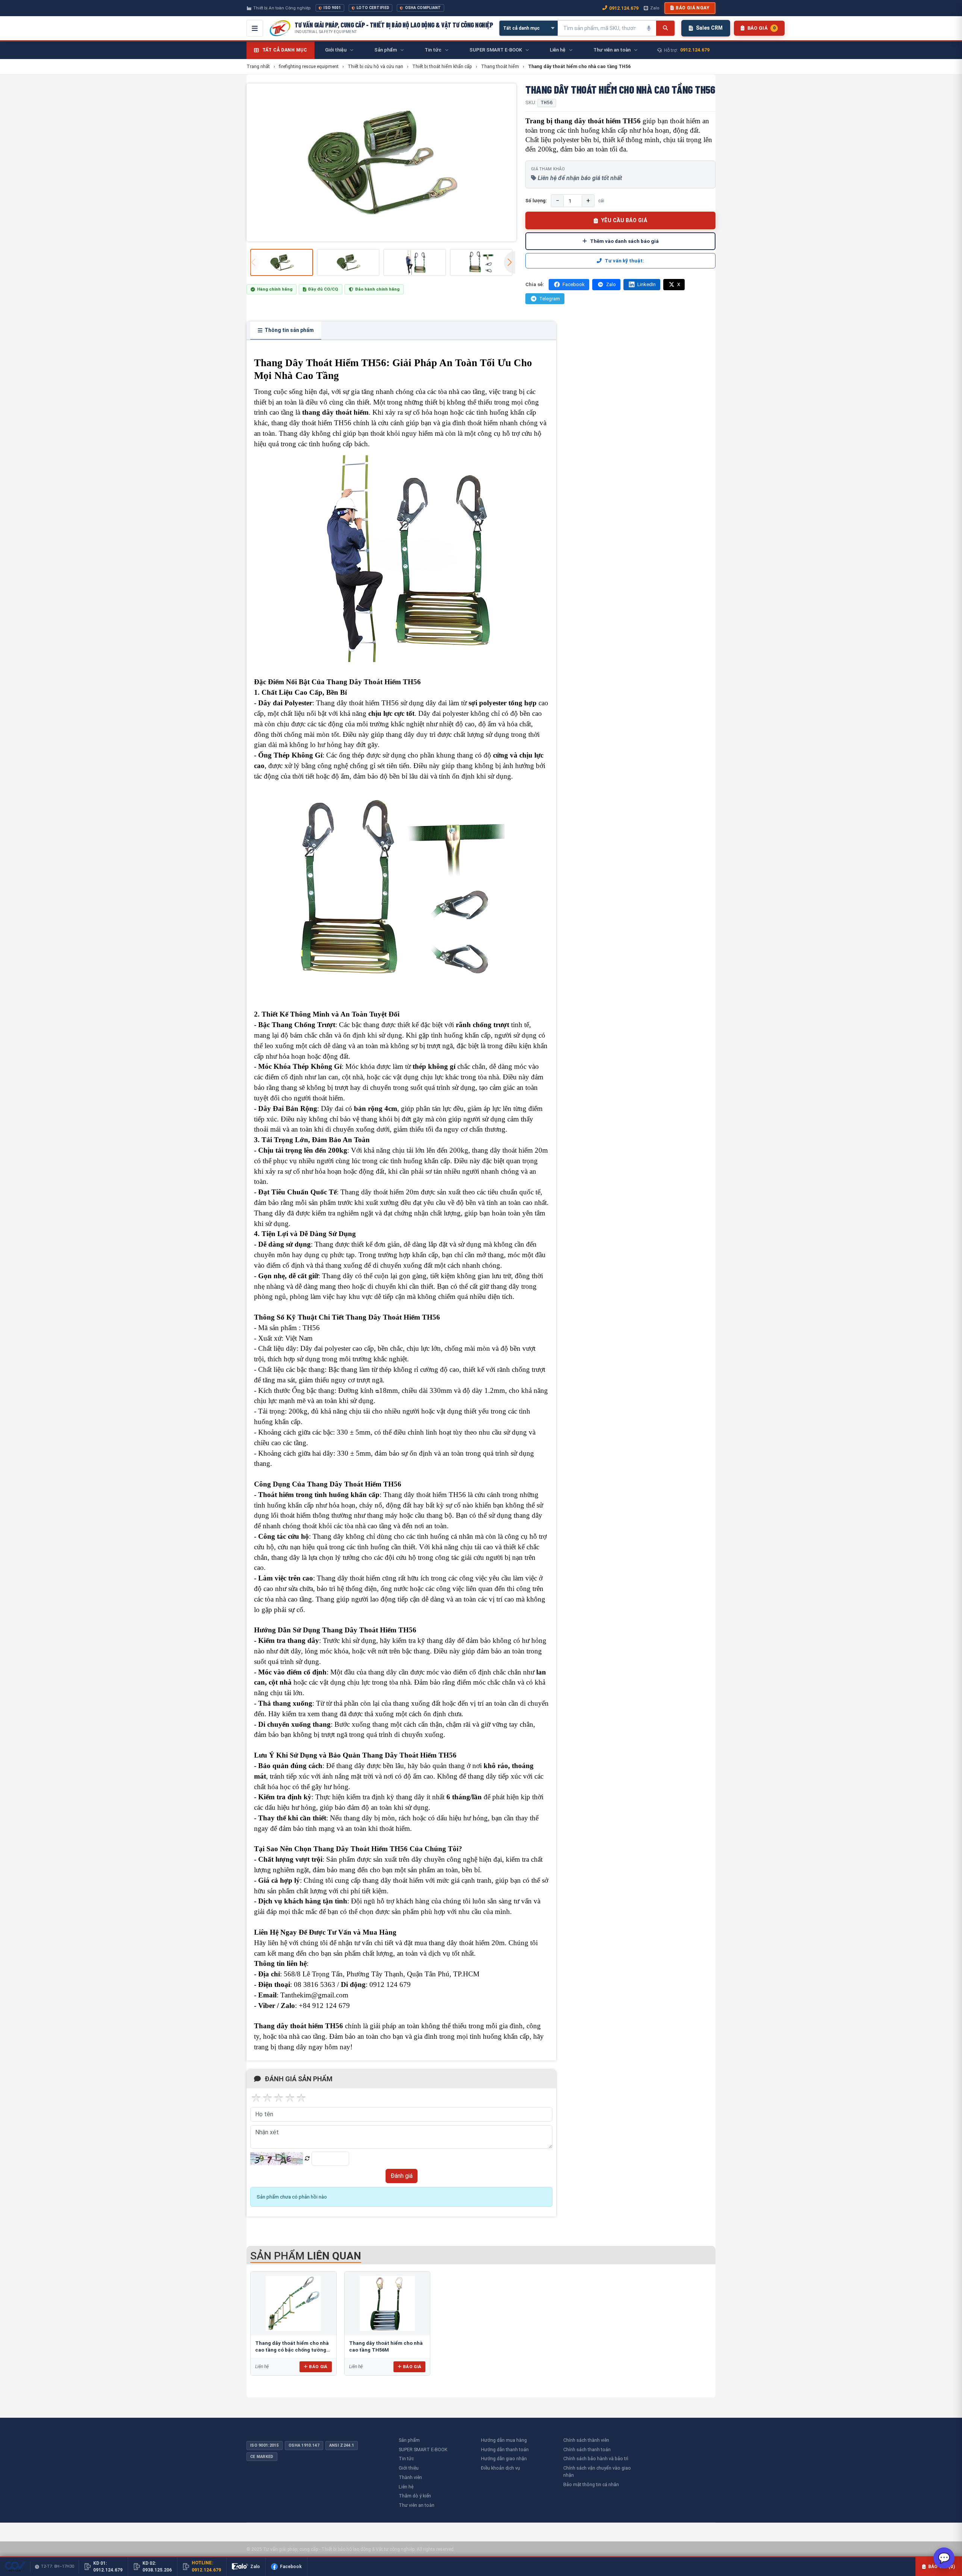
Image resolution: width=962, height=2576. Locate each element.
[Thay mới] (307, 2159)
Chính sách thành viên (586, 2440)
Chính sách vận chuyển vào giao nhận (597, 2471)
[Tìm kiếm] (665, 28)
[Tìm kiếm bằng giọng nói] (649, 28)
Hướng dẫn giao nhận (504, 2459)
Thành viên (410, 2477)
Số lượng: (536, 201)
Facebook (574, 284)
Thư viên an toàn (417, 2505)
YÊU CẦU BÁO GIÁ (624, 220)
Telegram (550, 299)
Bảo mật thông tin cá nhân (591, 2484)
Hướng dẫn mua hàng (504, 2440)
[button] (510, 262)
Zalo (655, 8)
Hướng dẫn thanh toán (505, 2449)
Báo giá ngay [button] (693, 8)
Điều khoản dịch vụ (501, 2468)
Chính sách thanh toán (587, 2449)
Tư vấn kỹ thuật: (624, 261)
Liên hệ (406, 2487)
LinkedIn (647, 284)
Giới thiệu (409, 2468)
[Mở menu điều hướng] (255, 28)
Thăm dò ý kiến (415, 2496)
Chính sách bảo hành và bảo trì (596, 2459)
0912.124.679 (624, 8)
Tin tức (406, 2459)
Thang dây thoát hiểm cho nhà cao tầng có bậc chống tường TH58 (292, 2350)
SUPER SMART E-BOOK (423, 2449)
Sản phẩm (409, 2440)
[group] (381, 162)
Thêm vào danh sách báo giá (624, 241)
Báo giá (318, 2367)
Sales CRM (709, 28)
